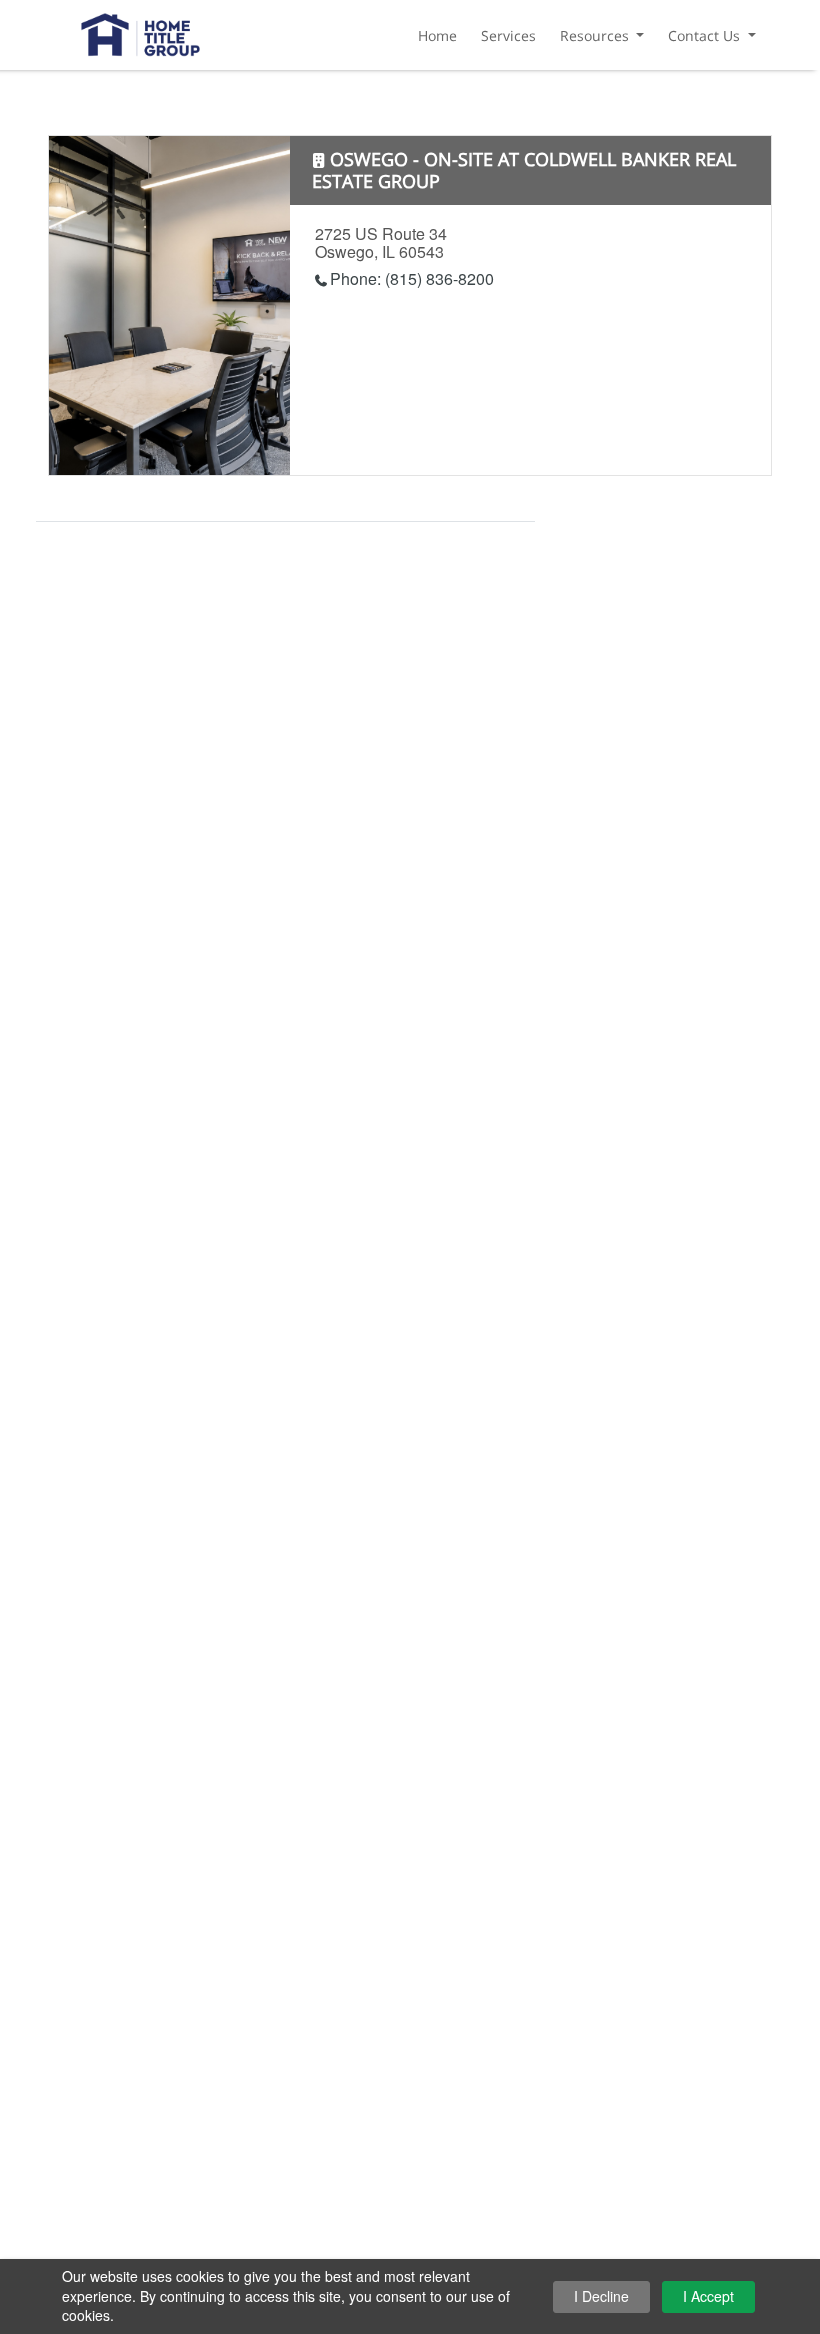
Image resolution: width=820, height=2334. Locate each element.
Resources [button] (596, 35)
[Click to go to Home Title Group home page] (140, 31)
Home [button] (437, 35)
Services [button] (508, 35)
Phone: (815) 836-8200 (412, 278)
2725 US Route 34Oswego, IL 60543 (381, 242)
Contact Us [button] (706, 35)
